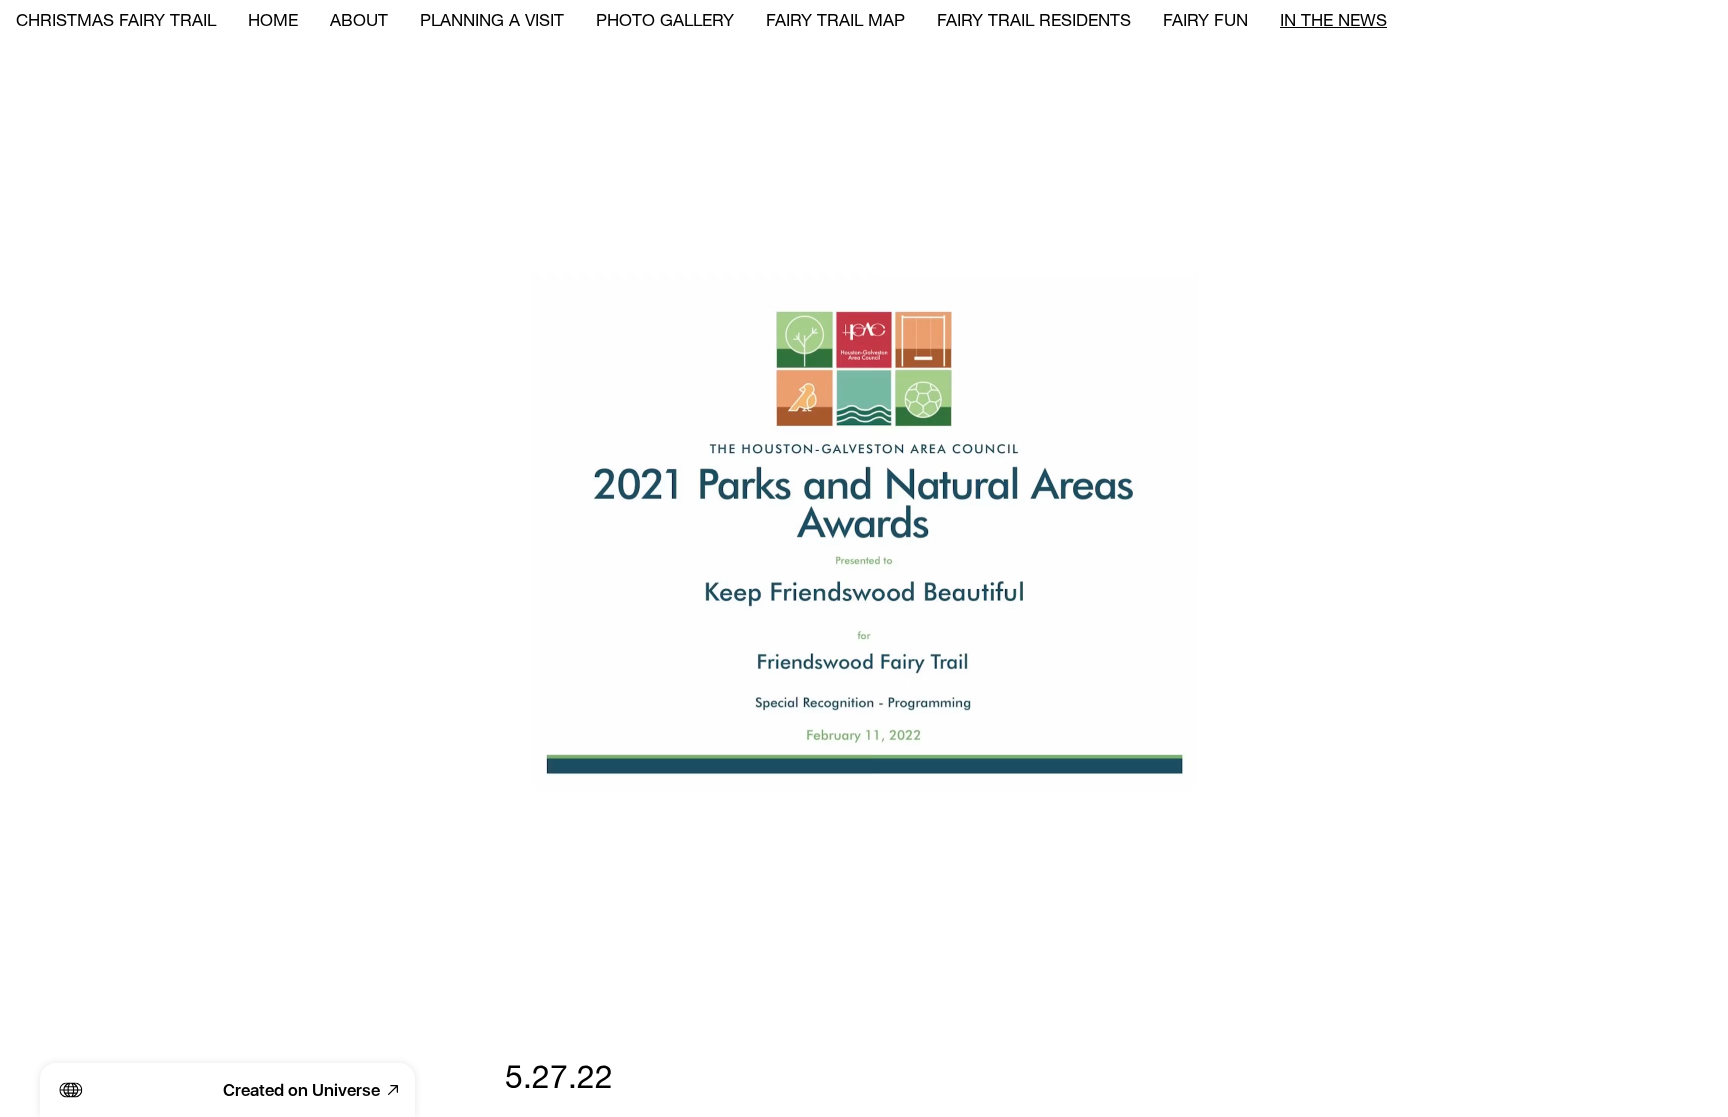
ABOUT (359, 22)
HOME (273, 22)
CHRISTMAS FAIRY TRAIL (116, 22)
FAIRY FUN (1205, 22)
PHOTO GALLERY (665, 22)
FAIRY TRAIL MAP (835, 22)
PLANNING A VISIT (492, 22)
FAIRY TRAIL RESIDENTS (1034, 22)
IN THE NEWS (1333, 22)
